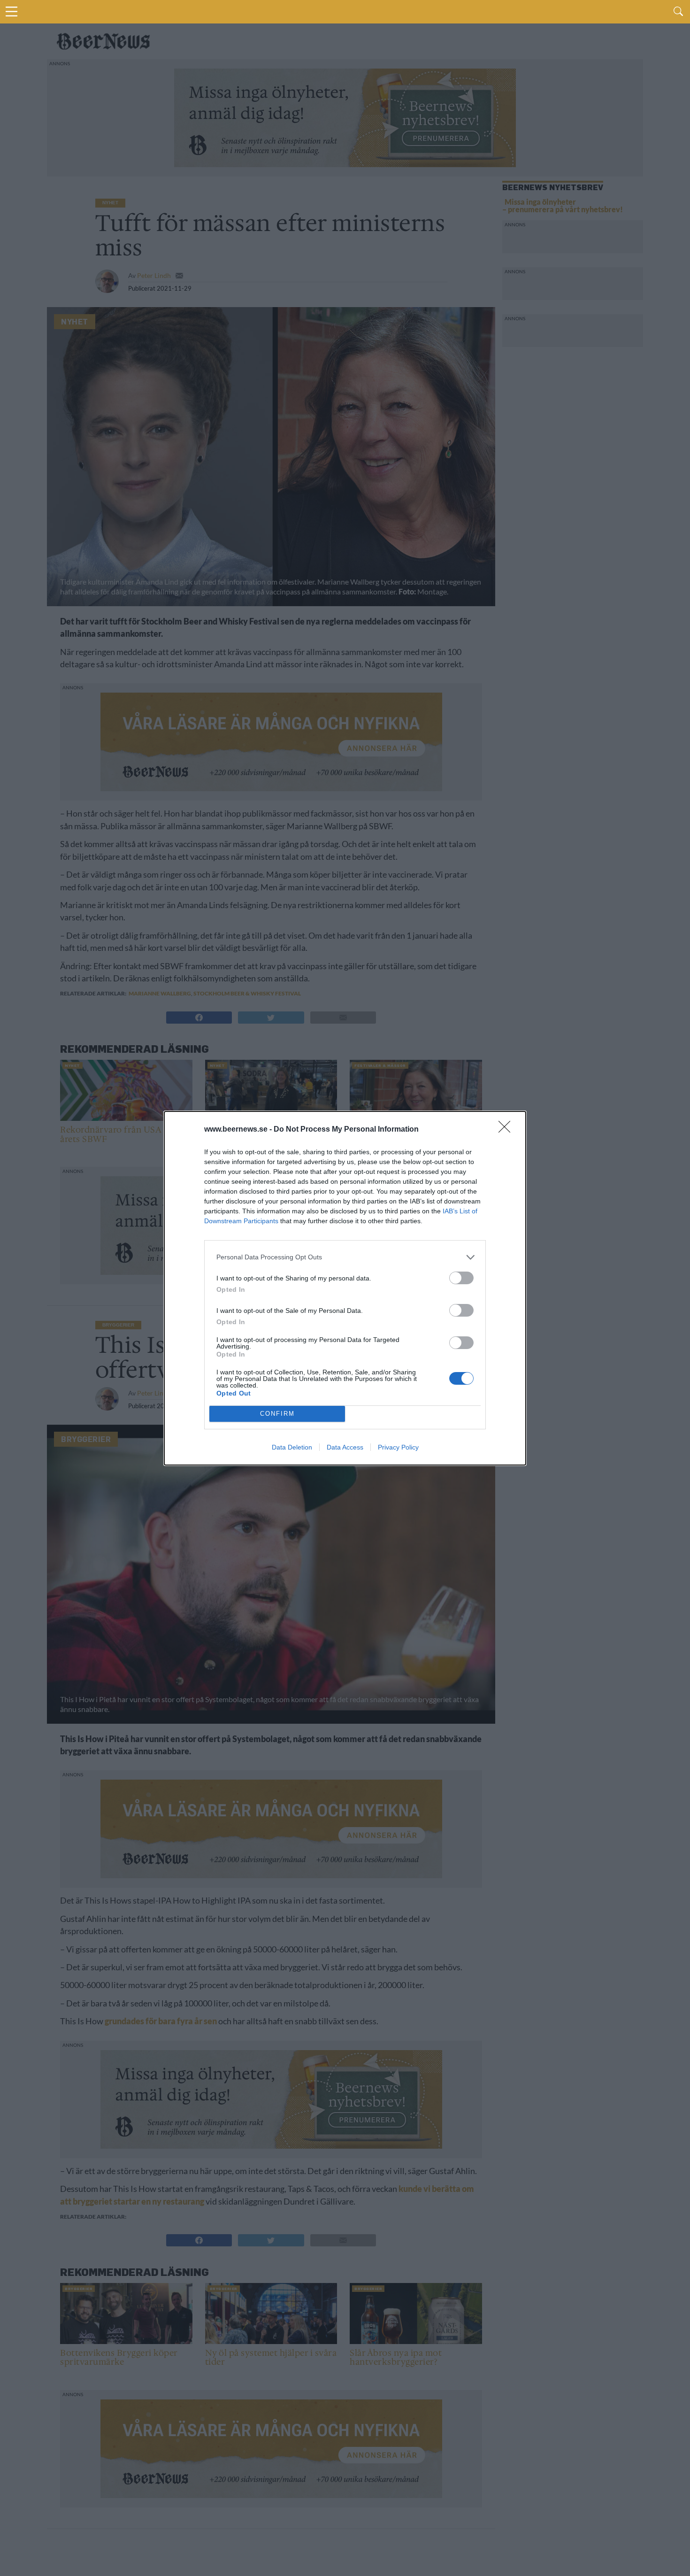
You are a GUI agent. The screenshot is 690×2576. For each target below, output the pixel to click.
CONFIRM (277, 1414)
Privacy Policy (398, 1447)
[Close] (507, 1130)
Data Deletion (292, 1447)
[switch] (461, 1278)
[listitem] (345, 1257)
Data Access (345, 1447)
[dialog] (345, 1288)
